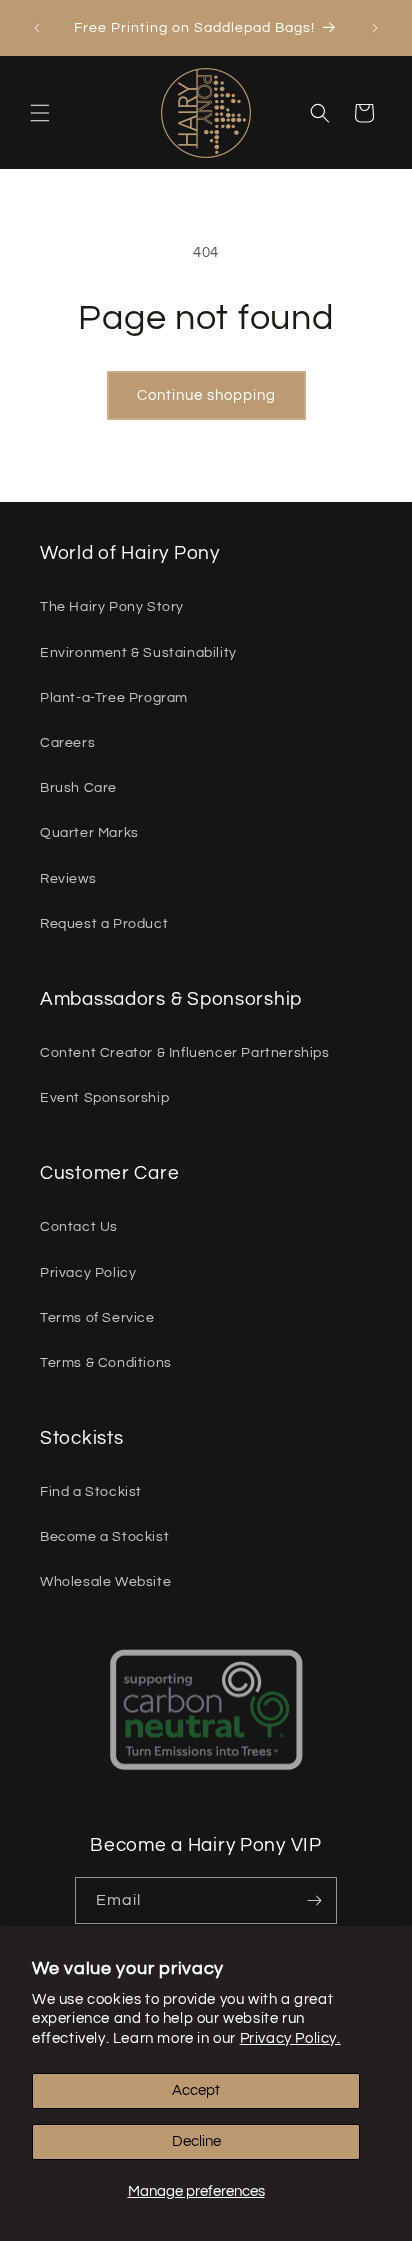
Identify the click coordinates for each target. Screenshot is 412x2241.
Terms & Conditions (106, 1363)
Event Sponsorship (104, 1098)
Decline (196, 2141)
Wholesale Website (105, 1582)
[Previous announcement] (37, 28)
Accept (196, 2090)
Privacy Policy (88, 1273)
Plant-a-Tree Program (114, 698)
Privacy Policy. (290, 2038)
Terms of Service (97, 1318)
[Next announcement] (375, 28)
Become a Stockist (104, 1537)
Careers (67, 743)
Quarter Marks (89, 833)
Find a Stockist (91, 1492)
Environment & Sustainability (138, 653)
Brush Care (78, 788)
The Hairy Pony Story (112, 607)
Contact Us (79, 1227)
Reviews (68, 879)
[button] (40, 113)
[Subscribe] (314, 1900)
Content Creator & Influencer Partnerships (185, 1053)
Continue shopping (206, 395)
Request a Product (104, 924)
